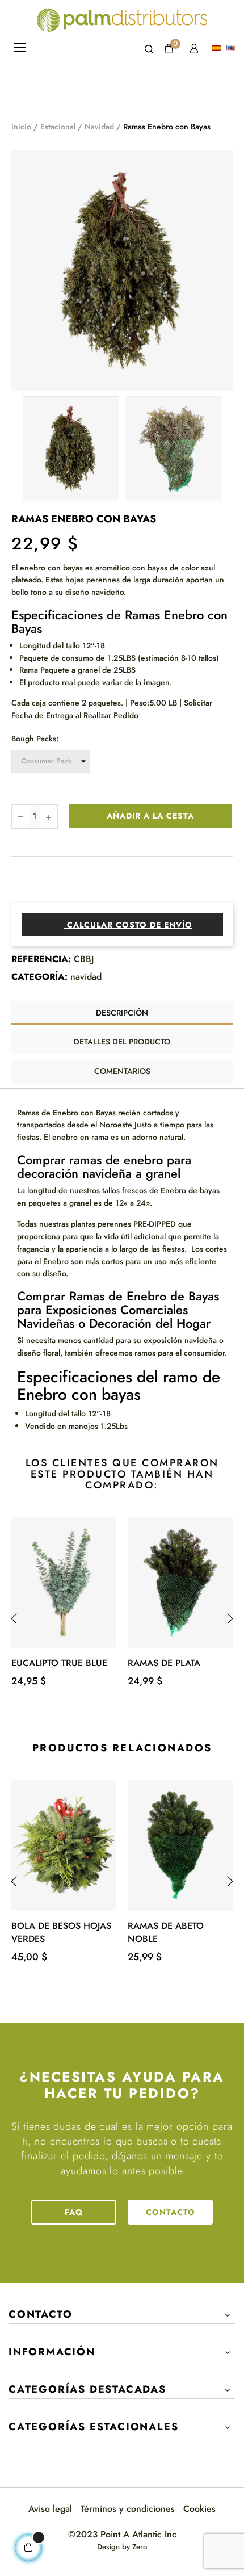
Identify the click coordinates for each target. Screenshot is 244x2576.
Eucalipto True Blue (59, 1663)
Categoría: (39, 977)
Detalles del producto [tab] (122, 1042)
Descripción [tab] (122, 1013)
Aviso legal (50, 2509)
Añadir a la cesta (150, 816)
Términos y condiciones (128, 2509)
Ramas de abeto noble (166, 1932)
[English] (232, 49)
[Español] (218, 49)
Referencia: (41, 959)
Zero (140, 2547)
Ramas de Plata (164, 1663)
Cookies (199, 2509)
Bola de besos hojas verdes (61, 1932)
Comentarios (122, 1071)
